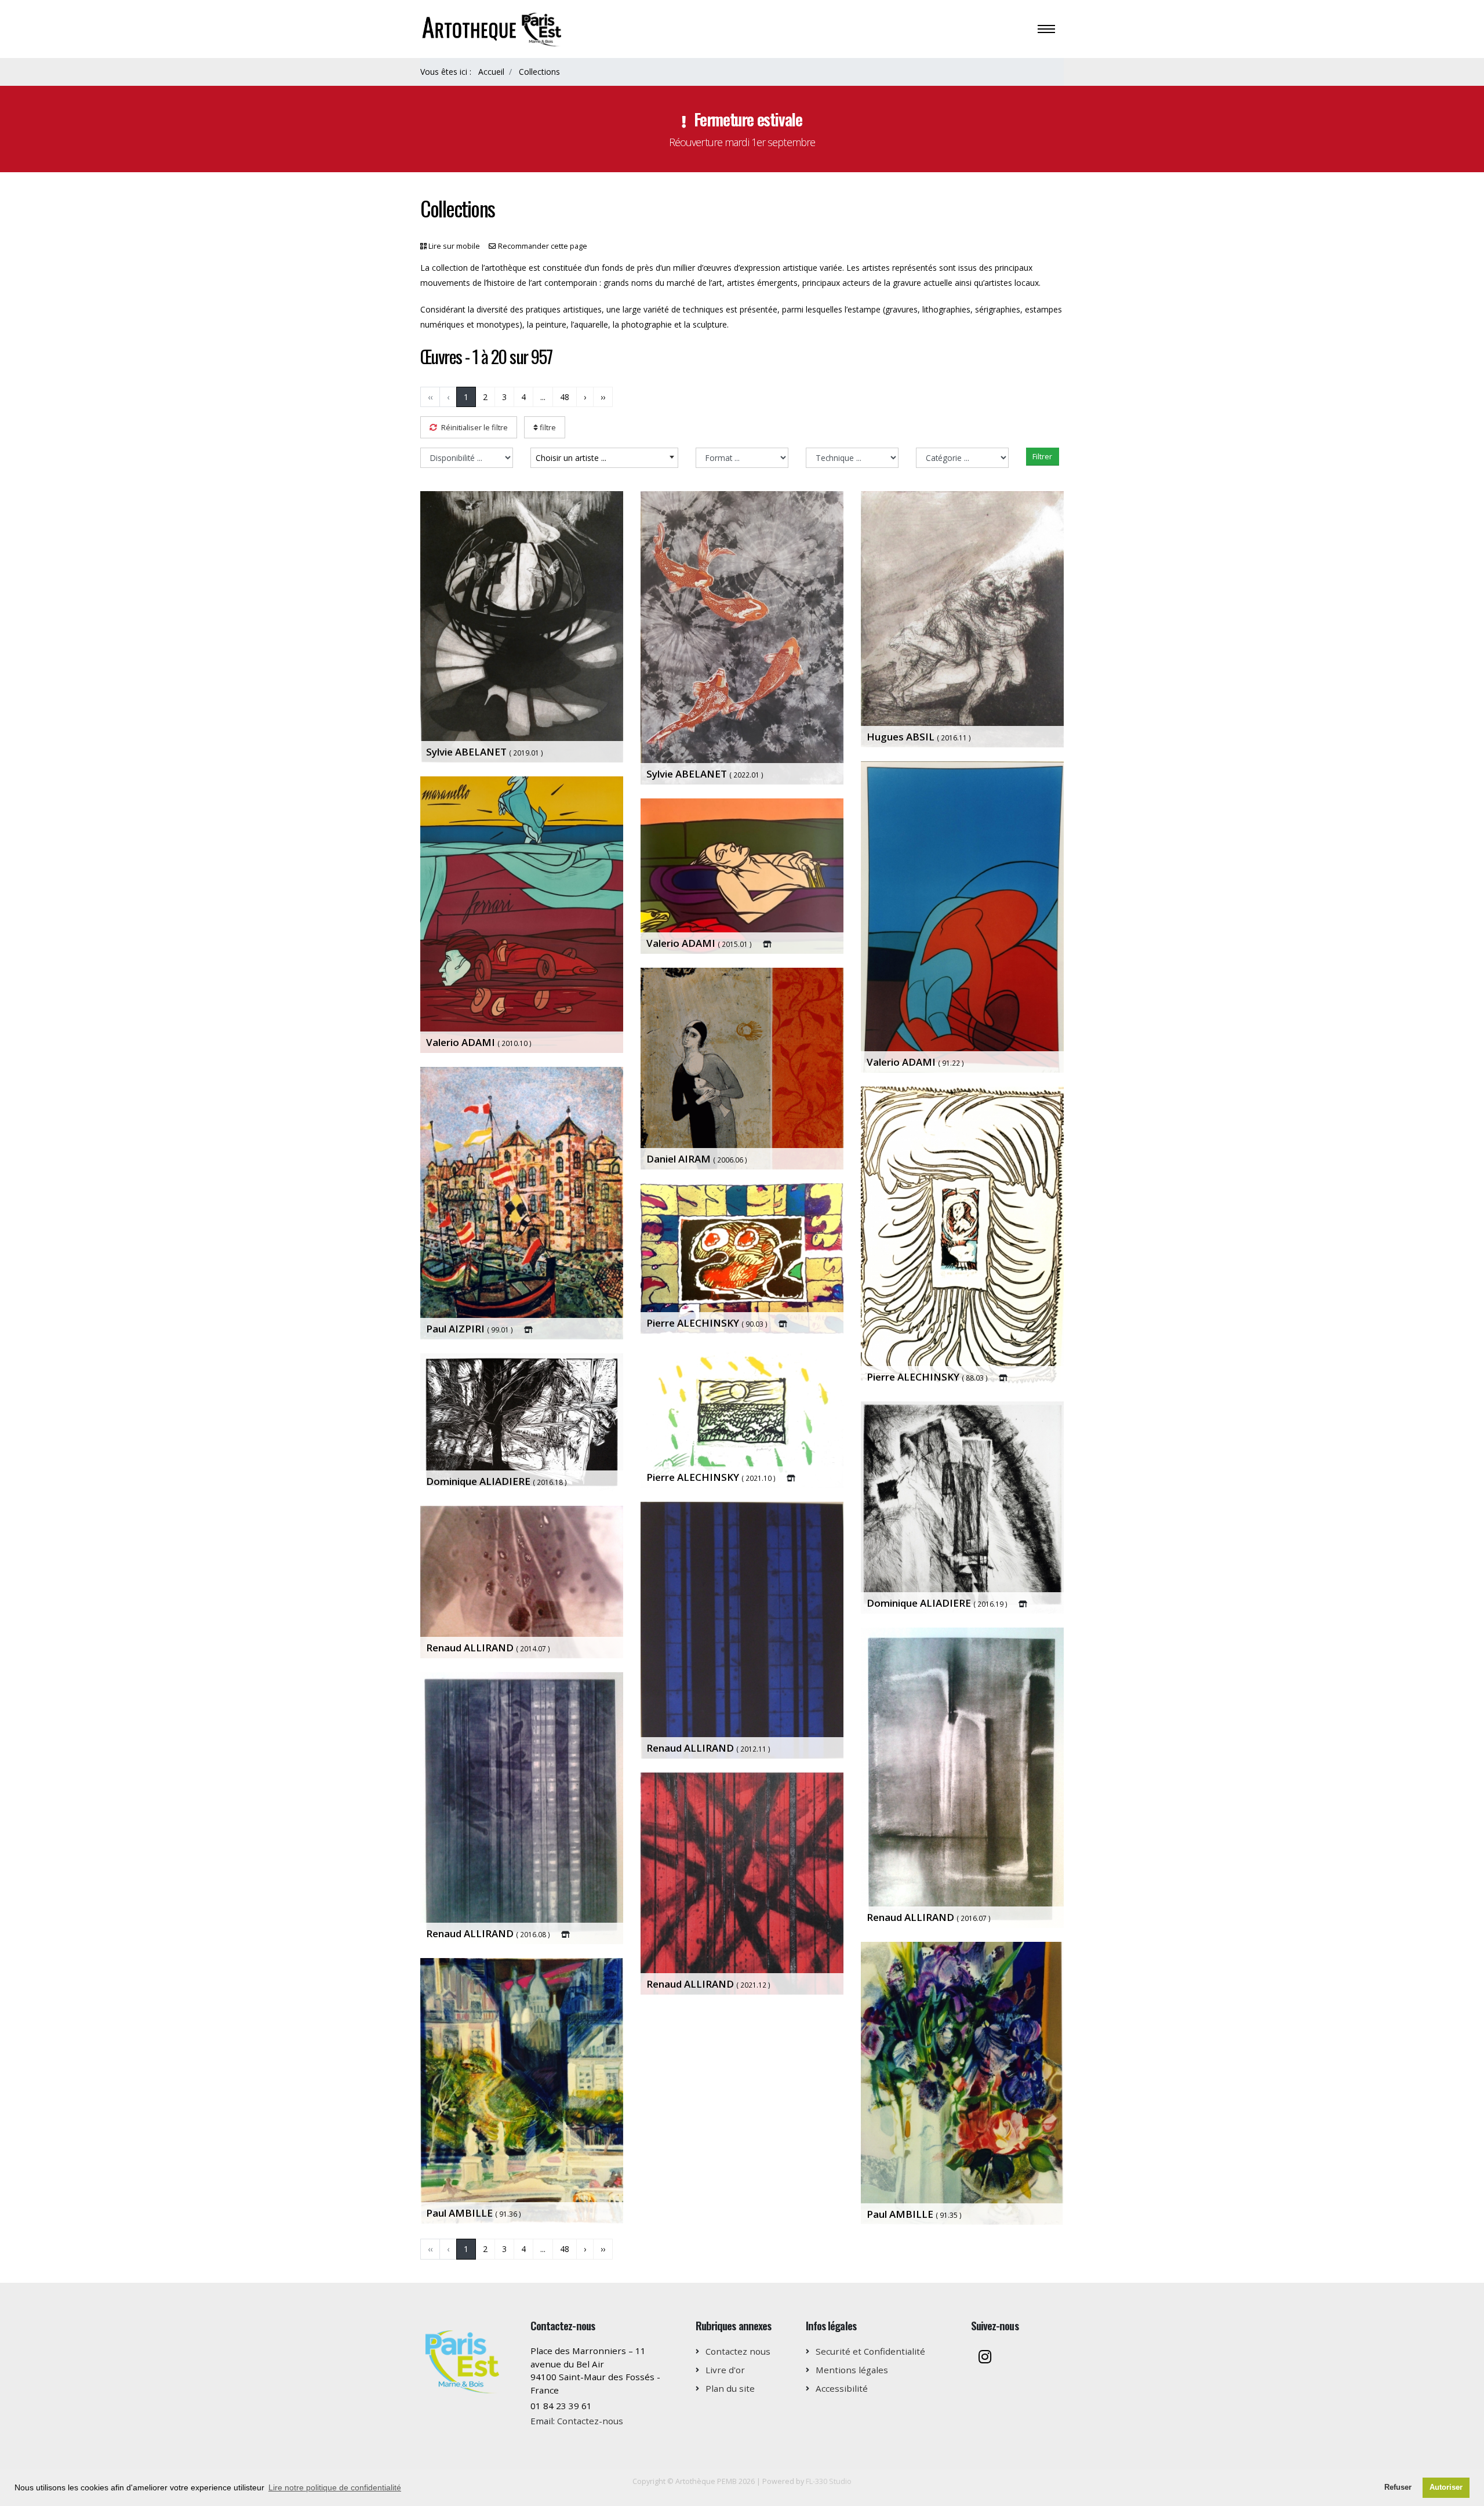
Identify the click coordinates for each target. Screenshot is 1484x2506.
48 (565, 397)
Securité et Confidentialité (870, 2351)
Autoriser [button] (1446, 2487)
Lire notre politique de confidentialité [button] (335, 2487)
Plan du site (730, 2388)
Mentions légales (852, 2370)
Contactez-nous (590, 2421)
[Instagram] (985, 2358)
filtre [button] (547, 427)
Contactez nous (738, 2351)
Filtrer (1042, 456)
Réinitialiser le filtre (474, 427)
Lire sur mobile (454, 246)
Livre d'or (725, 2370)
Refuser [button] (1398, 2487)
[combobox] (604, 458)
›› (603, 397)
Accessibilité (842, 2388)
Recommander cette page (543, 246)
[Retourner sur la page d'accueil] (493, 28)
